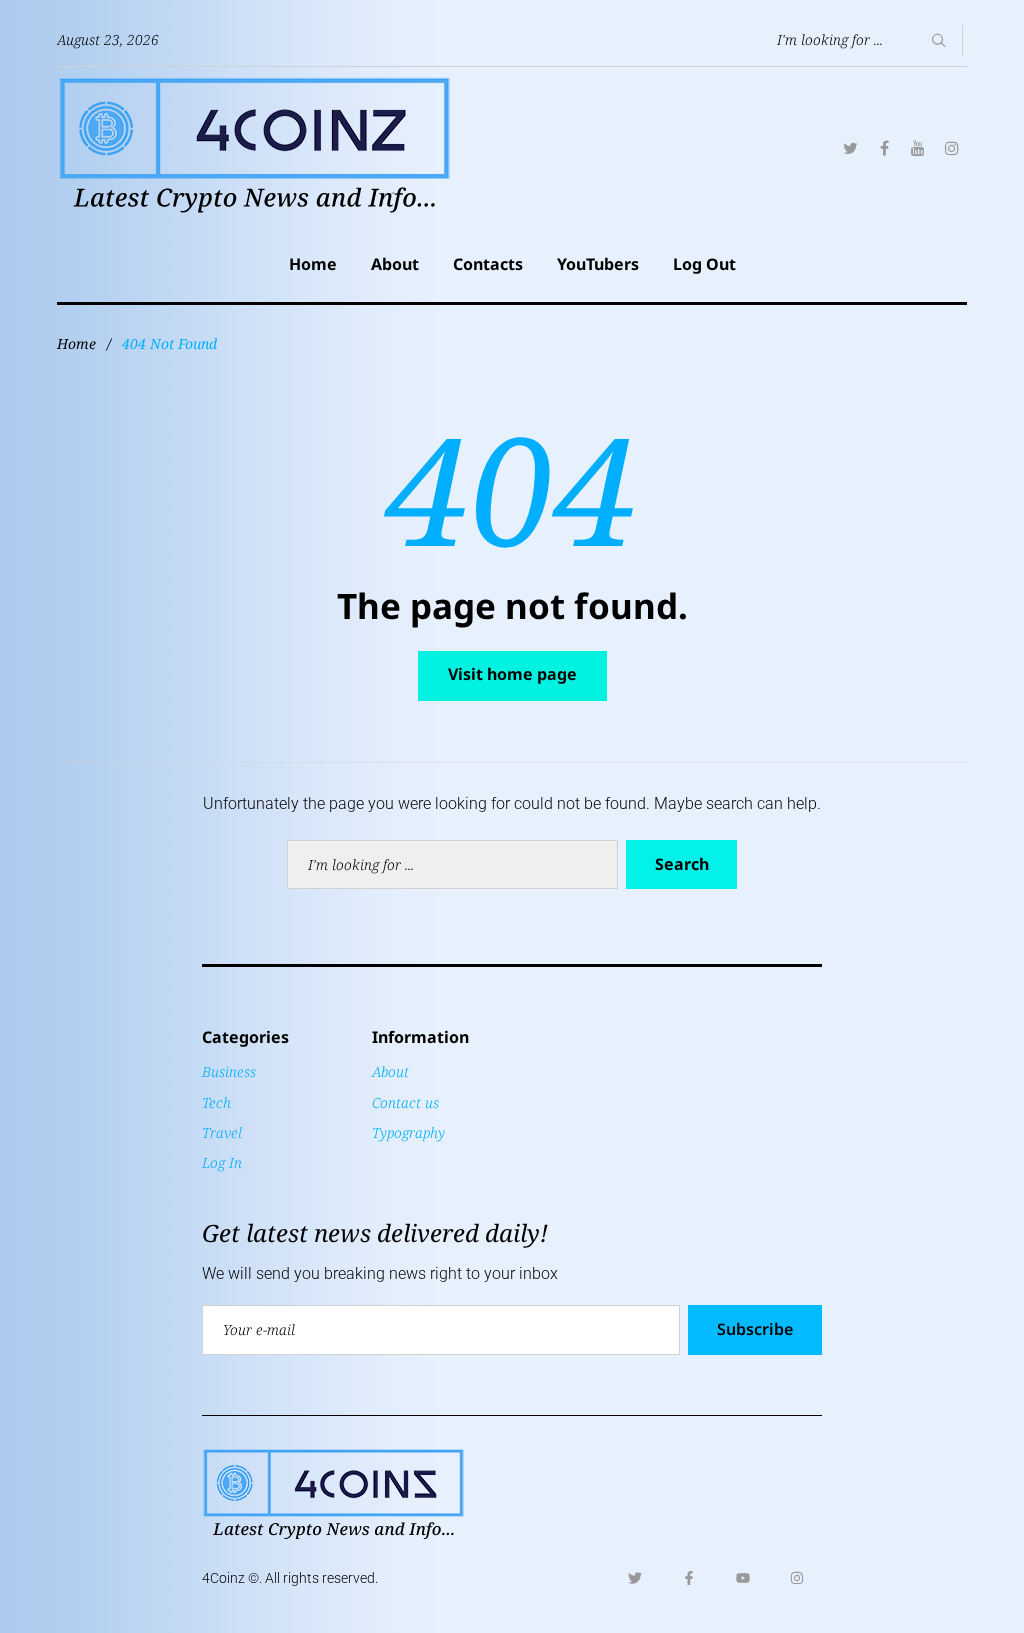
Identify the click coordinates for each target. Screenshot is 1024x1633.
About (395, 264)
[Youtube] (743, 1578)
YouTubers (598, 264)
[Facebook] (884, 148)
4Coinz (223, 1578)
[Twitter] (850, 148)
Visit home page (512, 674)
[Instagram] (952, 148)
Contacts (488, 264)
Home (313, 264)
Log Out (704, 264)
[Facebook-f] (689, 1578)
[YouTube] (918, 148)
